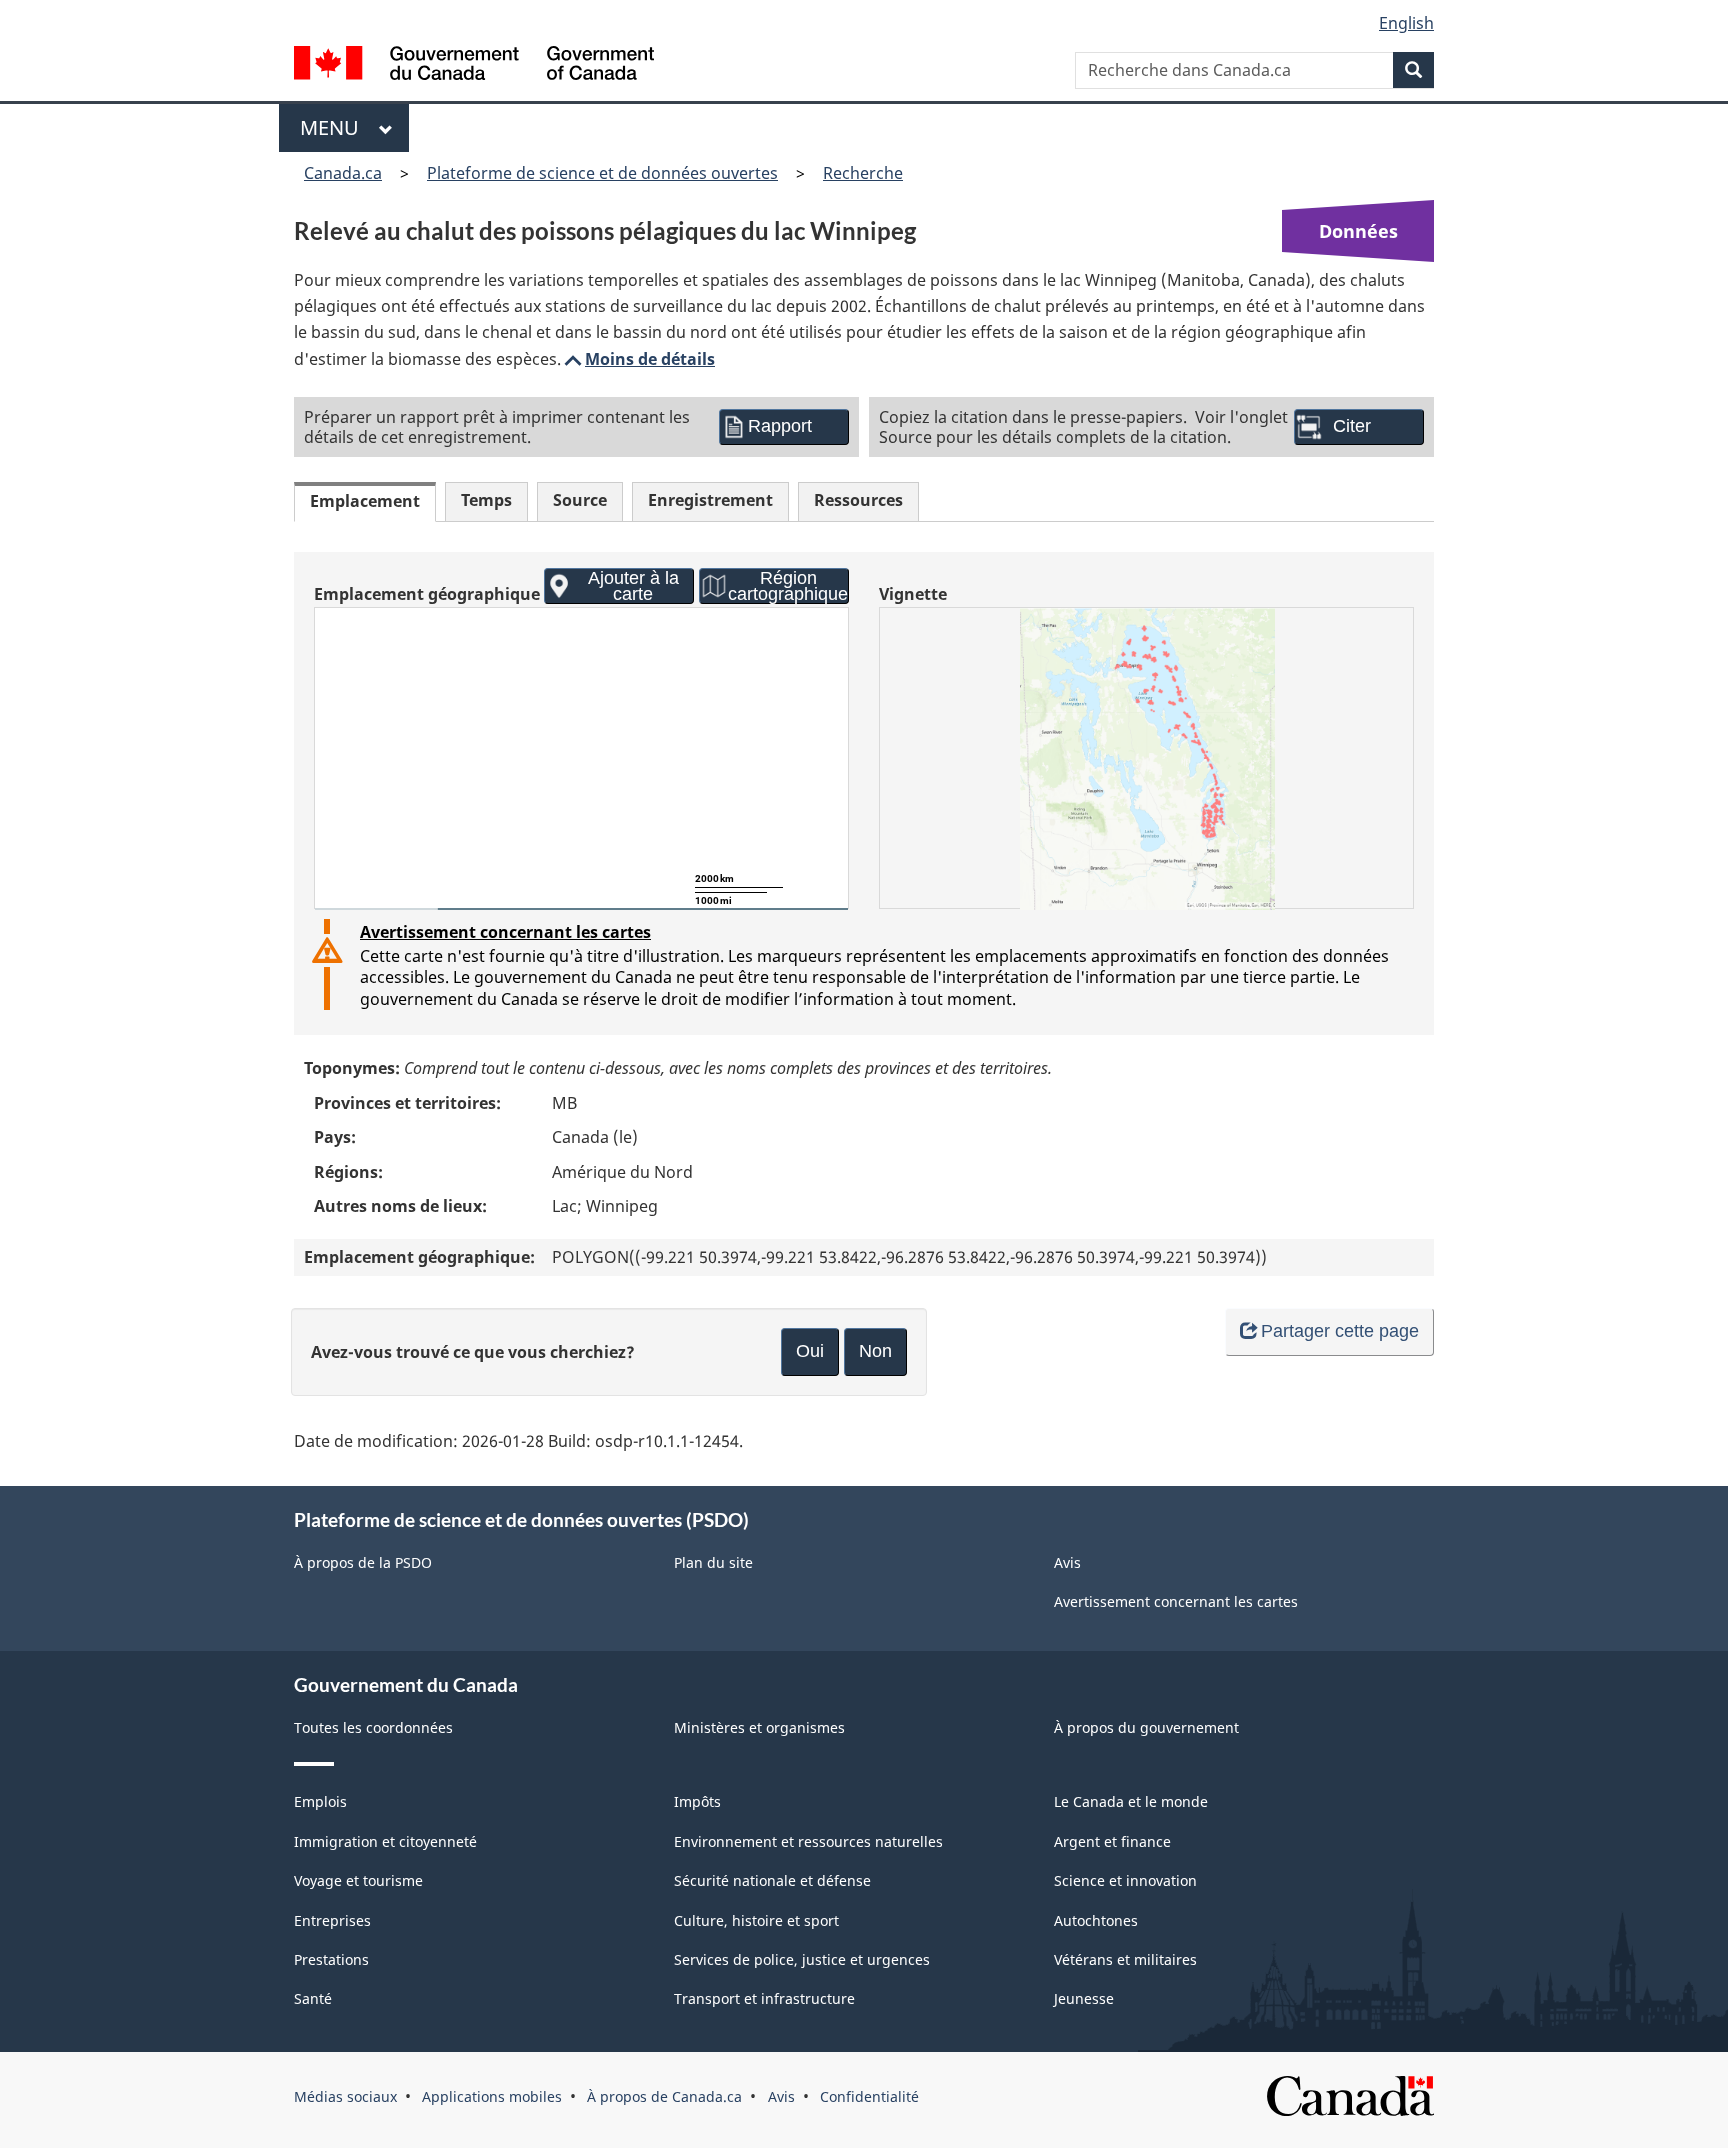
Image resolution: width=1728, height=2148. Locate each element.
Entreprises (332, 1920)
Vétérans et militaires (1125, 1959)
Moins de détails (638, 359)
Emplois (320, 1801)
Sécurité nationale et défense (772, 1880)
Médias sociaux (345, 2096)
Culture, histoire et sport (756, 1920)
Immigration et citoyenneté (385, 1841)
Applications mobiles (492, 2096)
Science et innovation (1125, 1880)
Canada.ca (343, 173)
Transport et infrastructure (764, 1998)
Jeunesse (1084, 1998)
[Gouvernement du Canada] (474, 65)
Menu (334, 127)
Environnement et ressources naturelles (808, 1841)
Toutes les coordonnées (373, 1727)
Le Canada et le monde (1131, 1801)
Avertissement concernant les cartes (505, 932)
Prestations (331, 1959)
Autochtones (1096, 1920)
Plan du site (713, 1562)
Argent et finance (1112, 1841)
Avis (1067, 1562)
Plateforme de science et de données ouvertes (602, 173)
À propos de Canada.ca (664, 2096)
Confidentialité (869, 2096)
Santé (313, 1998)
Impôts (697, 1801)
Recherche (863, 173)
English (1406, 23)
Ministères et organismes (759, 1727)
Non (875, 1351)
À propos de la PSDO (363, 1562)
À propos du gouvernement (1146, 1727)
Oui (810, 1351)
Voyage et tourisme (358, 1880)
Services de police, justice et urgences (802, 1959)
